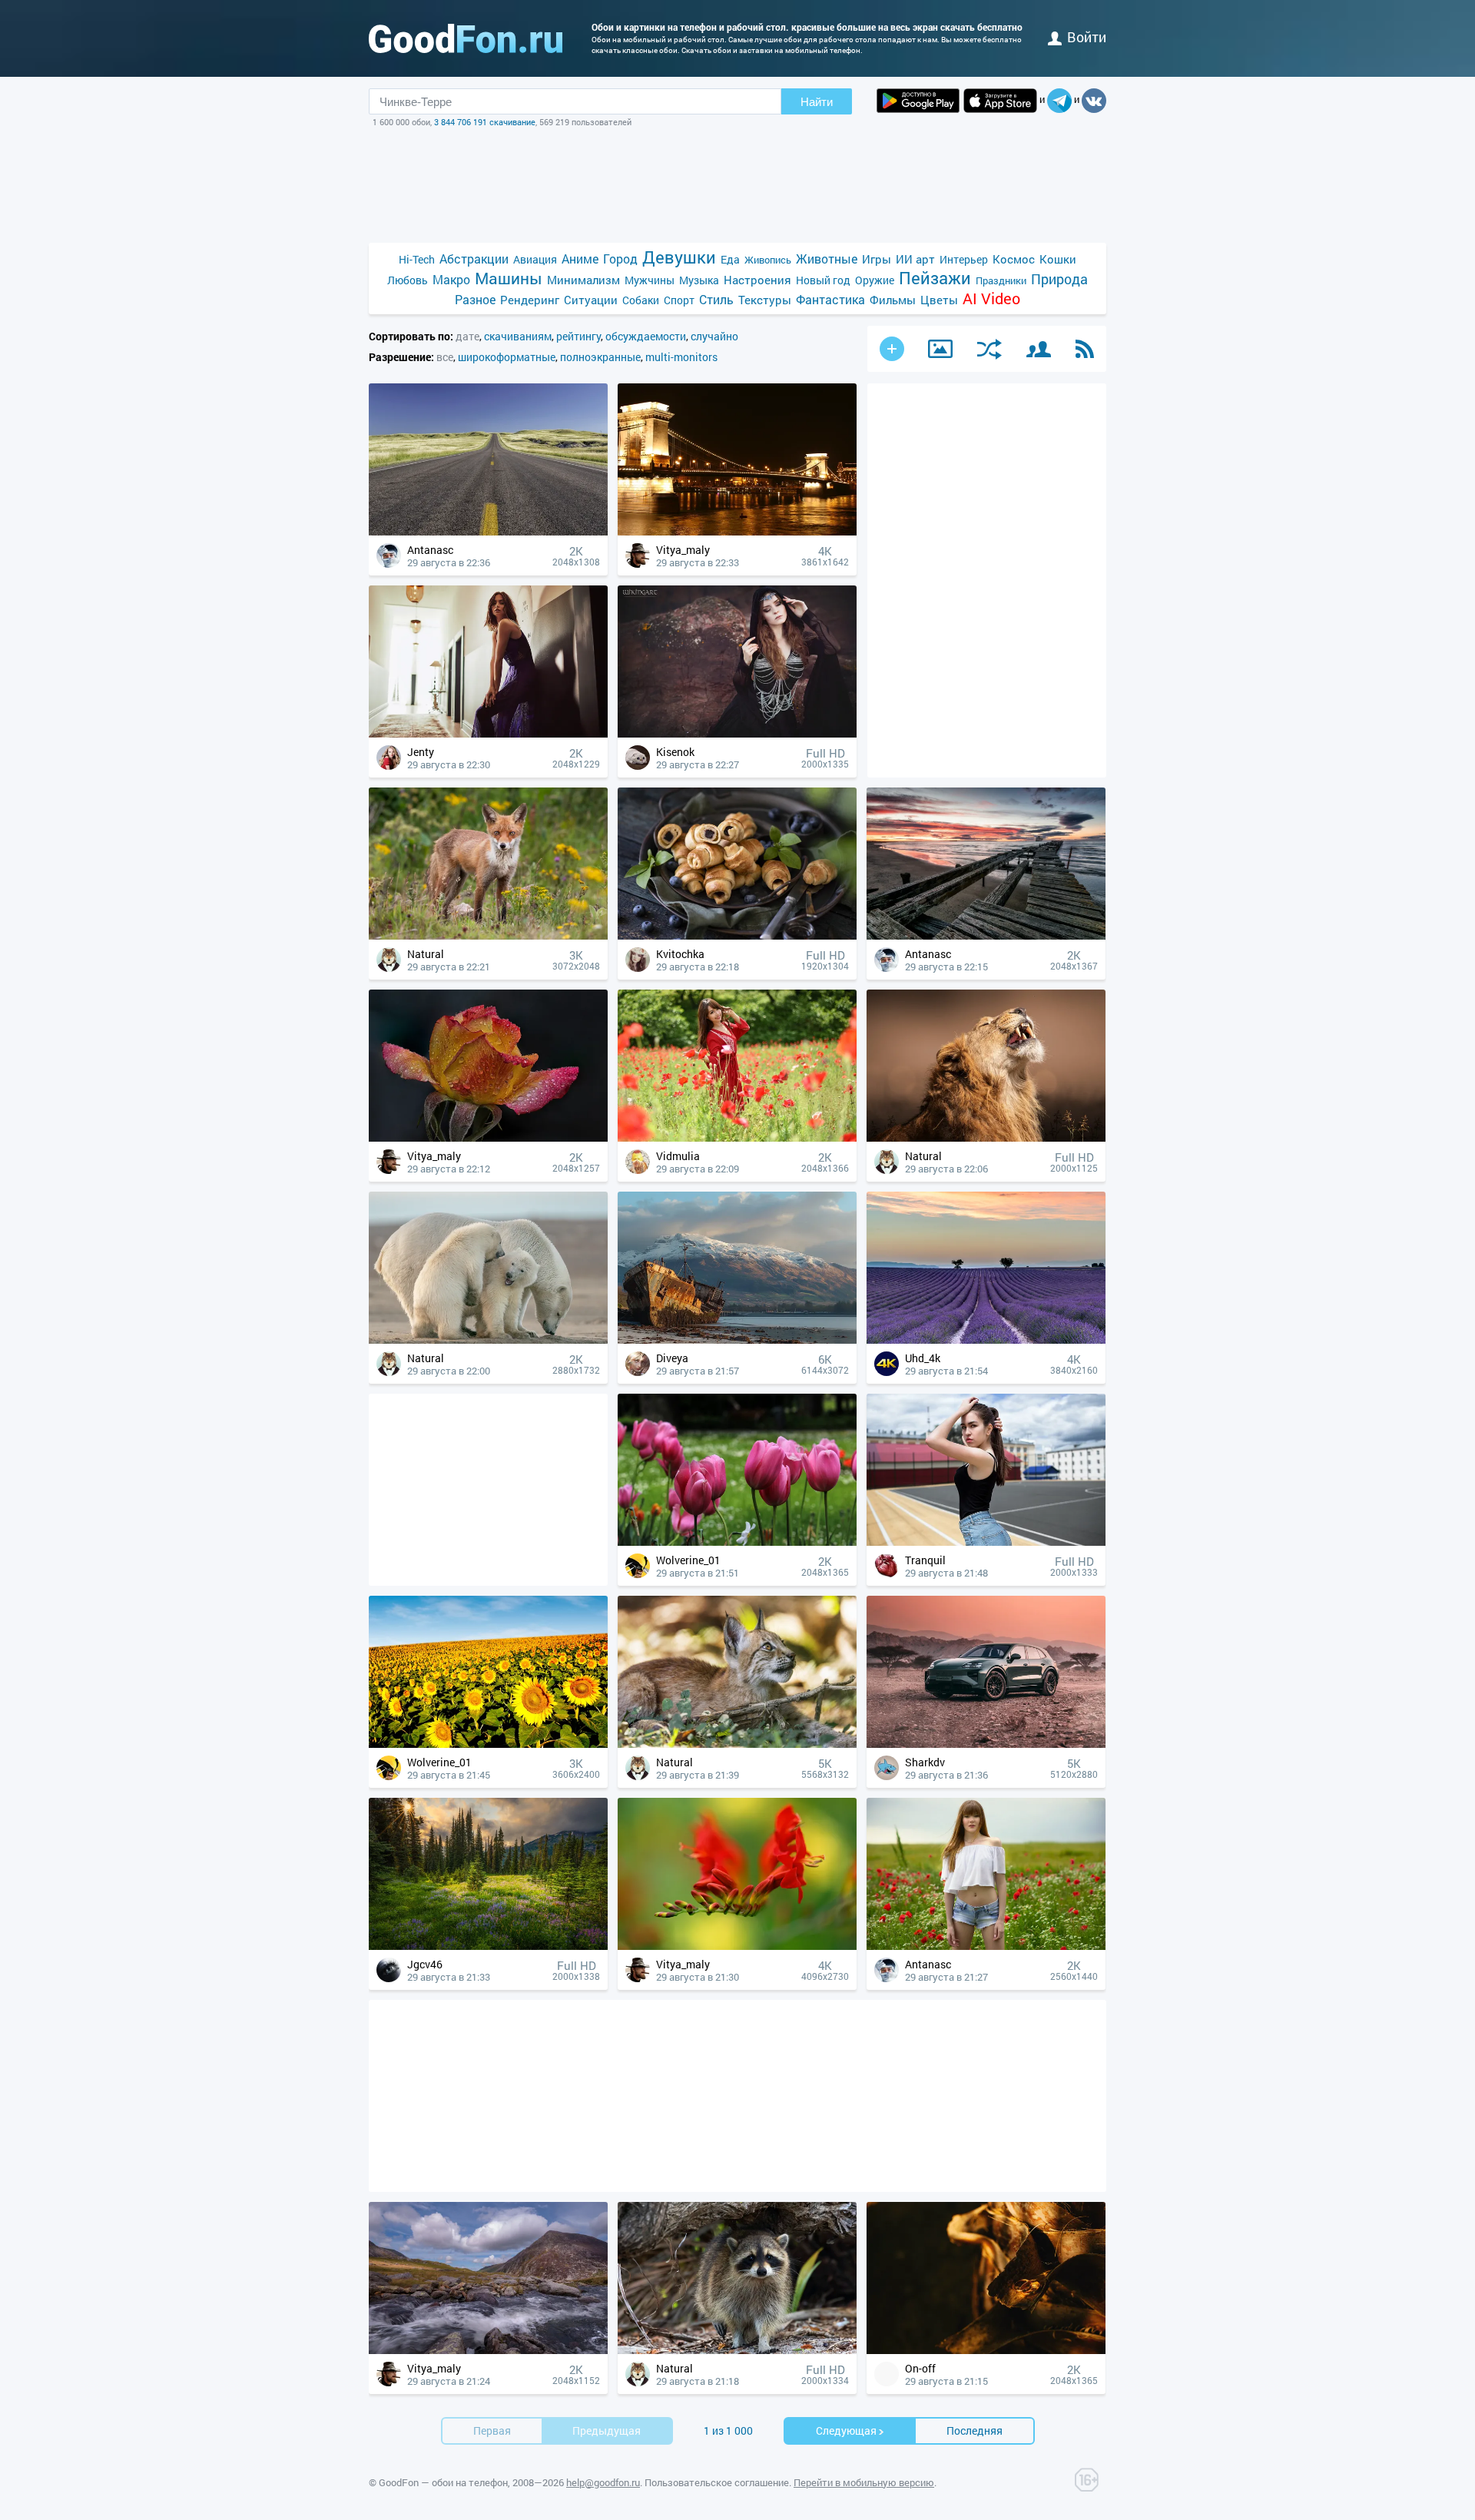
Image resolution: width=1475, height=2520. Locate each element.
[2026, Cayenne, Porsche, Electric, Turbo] (986, 1744)
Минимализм (583, 280)
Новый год (823, 280)
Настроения (757, 280)
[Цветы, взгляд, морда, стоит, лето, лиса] (488, 935)
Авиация (535, 259)
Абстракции (474, 259)
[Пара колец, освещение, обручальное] (986, 2350)
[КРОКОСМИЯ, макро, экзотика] (737, 1946)
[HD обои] (918, 101)
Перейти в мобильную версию (864, 2482)
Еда (730, 259)
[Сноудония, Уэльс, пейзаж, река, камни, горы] (488, 2350)
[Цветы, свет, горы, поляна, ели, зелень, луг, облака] (488, 1946)
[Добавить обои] (892, 349)
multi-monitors (681, 357)
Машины (509, 279)
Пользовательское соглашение (717, 2482)
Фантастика (830, 299)
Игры (877, 259)
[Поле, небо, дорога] (488, 531)
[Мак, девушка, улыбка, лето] (737, 1137)
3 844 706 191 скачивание (485, 122)
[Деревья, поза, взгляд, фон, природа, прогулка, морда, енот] (737, 2350)
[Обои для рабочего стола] (466, 38)
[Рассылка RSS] (1085, 349)
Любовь (408, 280)
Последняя (974, 2430)
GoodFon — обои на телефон (443, 2482)
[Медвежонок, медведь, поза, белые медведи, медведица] (488, 1340)
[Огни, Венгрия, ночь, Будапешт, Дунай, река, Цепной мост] (737, 531)
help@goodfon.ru (603, 2482)
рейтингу (578, 336)
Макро (451, 279)
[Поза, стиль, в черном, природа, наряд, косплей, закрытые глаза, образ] (737, 733)
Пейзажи (935, 278)
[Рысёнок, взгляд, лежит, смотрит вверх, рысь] (737, 1744)
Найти (817, 102)
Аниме (580, 259)
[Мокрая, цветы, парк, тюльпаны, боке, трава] (737, 1542)
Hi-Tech (417, 259)
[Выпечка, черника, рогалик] (737, 935)
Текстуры (765, 300)
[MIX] (989, 349)
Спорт (679, 300)
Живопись (768, 260)
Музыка (699, 280)
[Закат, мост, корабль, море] (986, 935)
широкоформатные (507, 357)
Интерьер (964, 259)
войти (1087, 37)
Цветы (939, 300)
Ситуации (591, 300)
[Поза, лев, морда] (986, 1137)
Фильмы (893, 300)
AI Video (991, 298)
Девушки (679, 257)
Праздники (1001, 280)
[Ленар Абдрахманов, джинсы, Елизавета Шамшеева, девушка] (986, 1542)
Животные (827, 259)
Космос (1014, 259)
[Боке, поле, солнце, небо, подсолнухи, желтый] (488, 1744)
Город (620, 259)
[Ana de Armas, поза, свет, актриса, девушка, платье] (488, 733)
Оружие (875, 280)
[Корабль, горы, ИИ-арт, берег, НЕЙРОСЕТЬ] (737, 1340)
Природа (1059, 279)
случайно (714, 336)
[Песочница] (940, 349)
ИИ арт (915, 259)
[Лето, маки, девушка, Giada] (986, 1946)
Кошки (1058, 259)
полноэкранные (600, 357)
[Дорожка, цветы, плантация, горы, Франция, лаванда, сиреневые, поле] (986, 1340)
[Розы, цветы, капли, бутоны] (488, 1137)
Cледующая (846, 2430)
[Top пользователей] (1039, 349)
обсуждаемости (646, 336)
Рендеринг (530, 300)
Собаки (641, 300)
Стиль (716, 299)
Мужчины (650, 280)
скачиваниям (518, 336)
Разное (475, 299)
